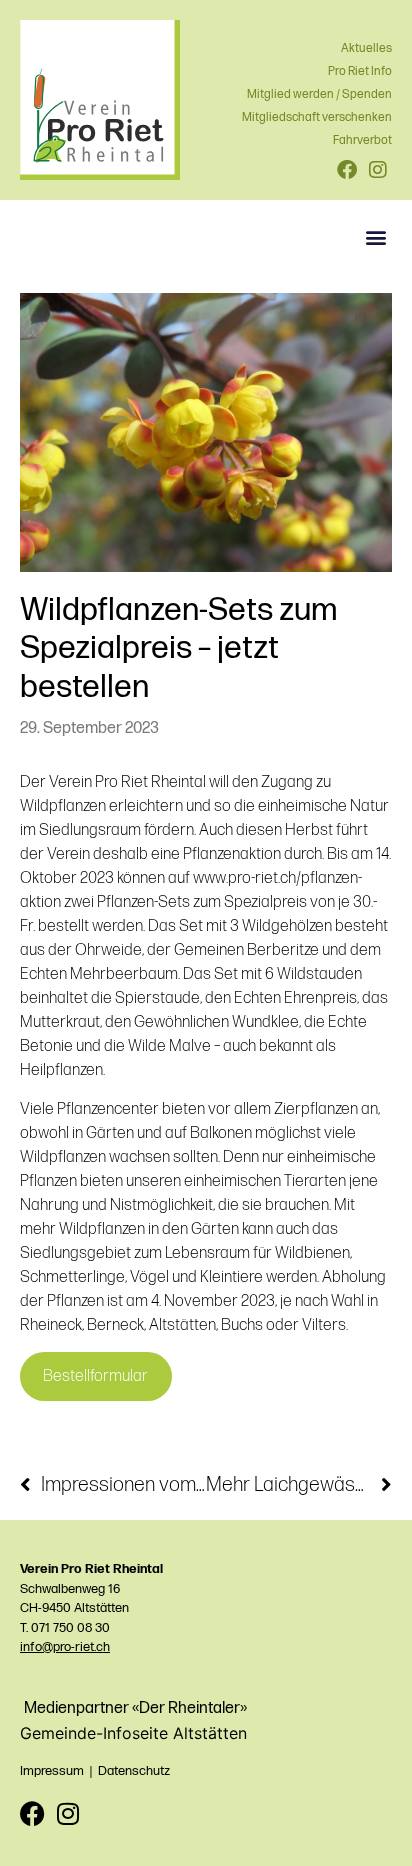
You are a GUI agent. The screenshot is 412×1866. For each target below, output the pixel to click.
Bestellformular (95, 1376)
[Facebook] (32, 1813)
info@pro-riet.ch (65, 1647)
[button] (375, 236)
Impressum (52, 1771)
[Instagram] (67, 1813)
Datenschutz (134, 1771)
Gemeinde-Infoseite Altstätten (133, 1733)
